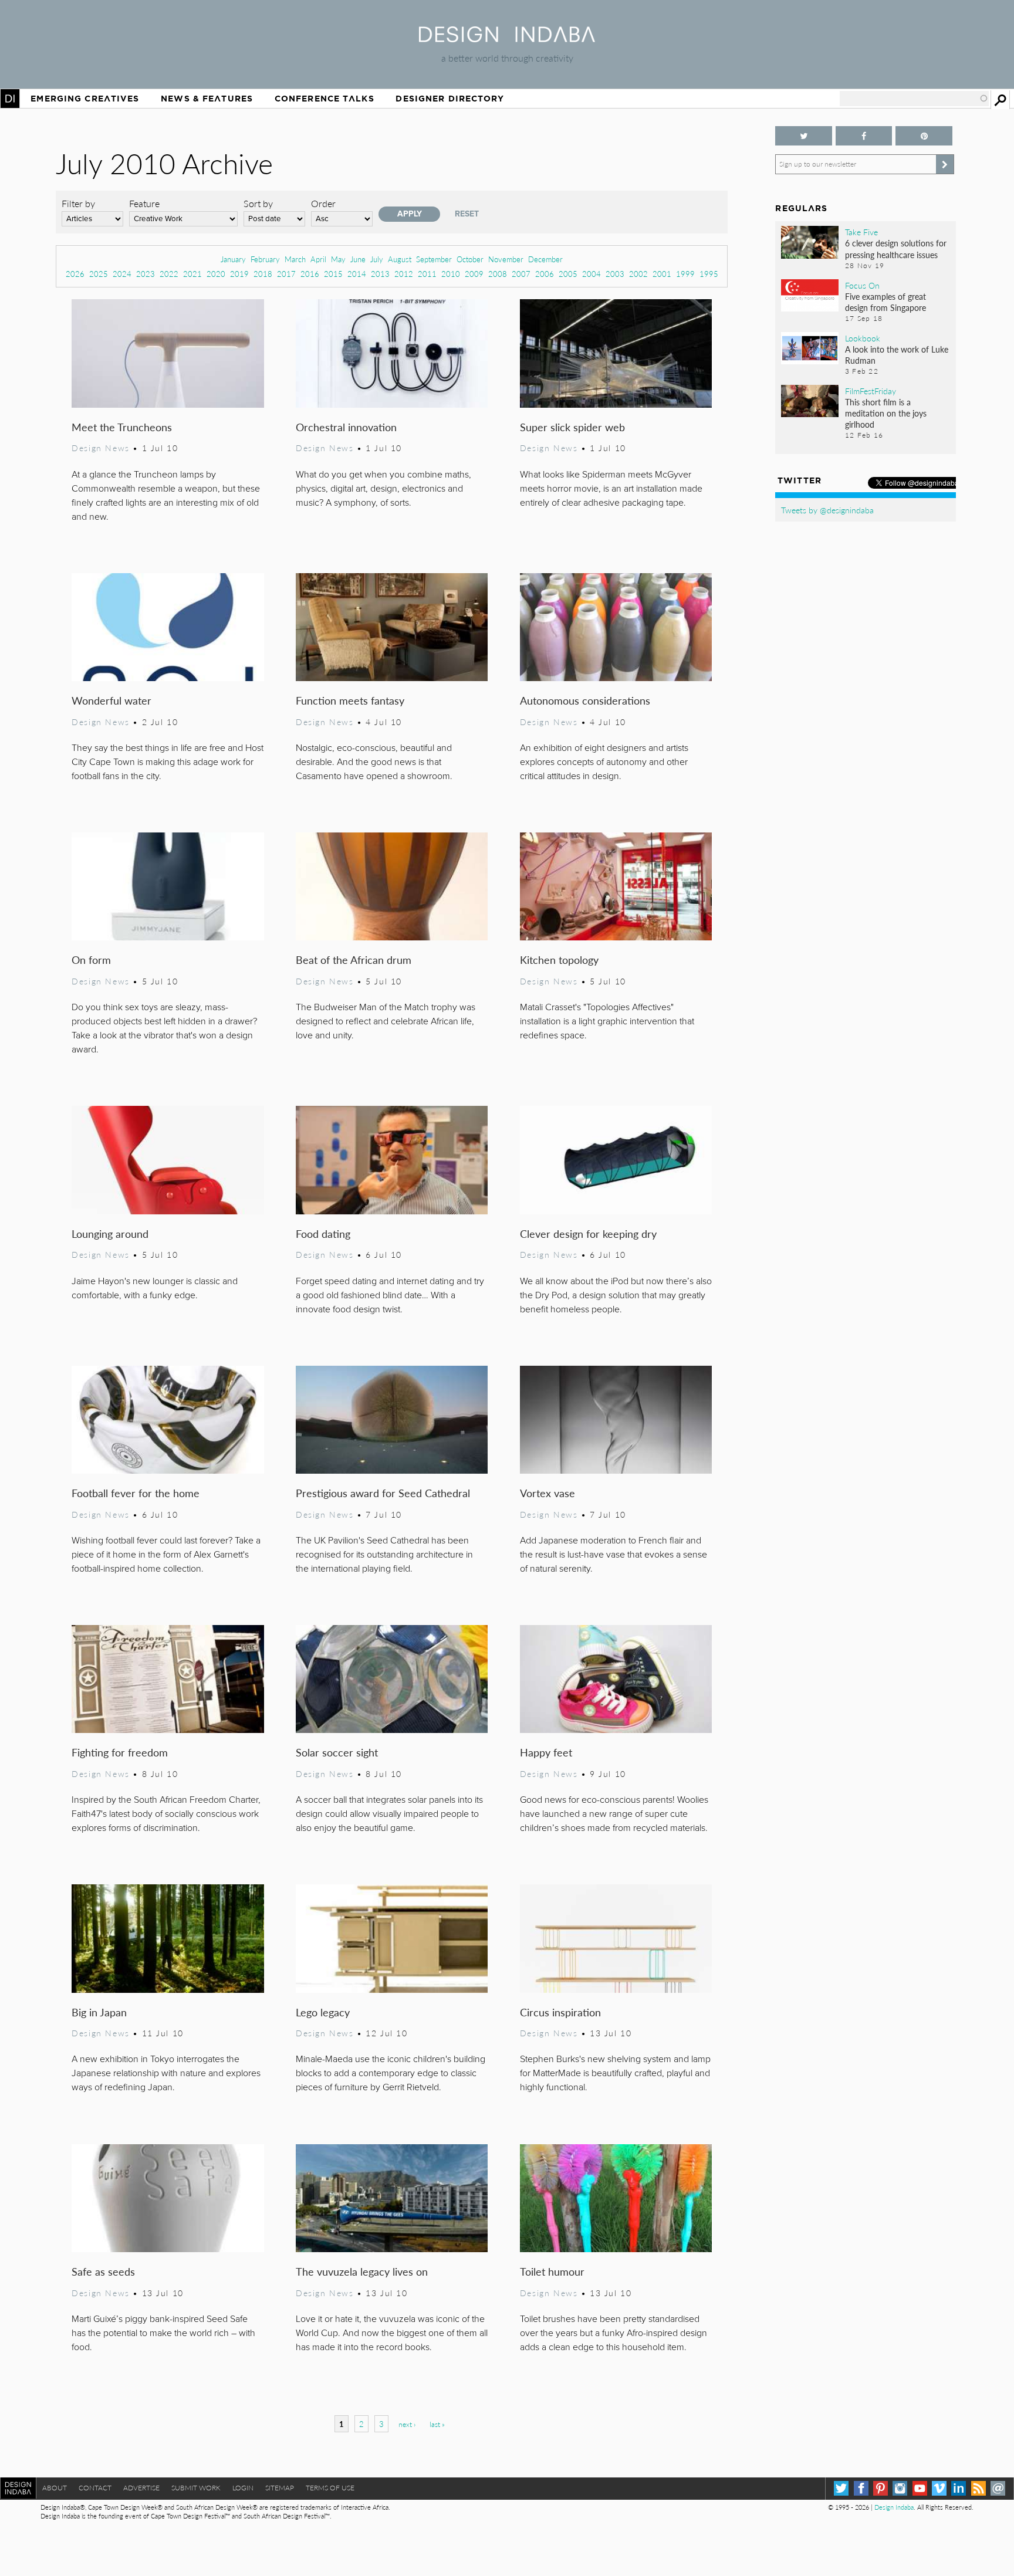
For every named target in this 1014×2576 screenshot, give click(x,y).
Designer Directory (450, 99)
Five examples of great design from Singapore (885, 302)
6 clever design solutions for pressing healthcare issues (896, 248)
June (358, 259)
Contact (95, 2488)
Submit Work (196, 2488)
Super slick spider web (572, 427)
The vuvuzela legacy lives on (362, 2271)
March (295, 259)
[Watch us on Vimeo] (939, 2488)
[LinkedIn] (959, 2488)
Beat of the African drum (354, 959)
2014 (357, 274)
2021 (192, 274)
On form (91, 959)
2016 (310, 274)
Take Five (861, 232)
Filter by (78, 203)
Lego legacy (323, 2012)
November (506, 259)
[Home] (507, 38)
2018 (263, 274)
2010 (451, 274)
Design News (100, 448)
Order (323, 203)
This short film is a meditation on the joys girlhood (886, 413)
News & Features (207, 99)
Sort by (258, 203)
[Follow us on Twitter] (803, 136)
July (377, 259)
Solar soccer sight (337, 1752)
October (470, 259)
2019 (239, 274)
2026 (75, 274)
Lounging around (110, 1233)
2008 (498, 274)
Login (243, 2488)
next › (407, 2424)
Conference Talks (325, 99)
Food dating (323, 1233)
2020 (216, 274)
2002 (638, 274)
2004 (591, 274)
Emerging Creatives (85, 99)
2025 (99, 274)
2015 (333, 274)
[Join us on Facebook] (864, 136)
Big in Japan (99, 2012)
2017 (286, 274)
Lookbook (863, 338)
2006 (545, 274)
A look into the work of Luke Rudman (897, 355)
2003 (615, 274)
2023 (146, 274)
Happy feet (546, 1752)
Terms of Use (330, 2488)
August (400, 259)
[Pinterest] (881, 2488)
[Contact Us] (998, 2488)
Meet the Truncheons (122, 427)
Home (10, 99)
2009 (474, 274)
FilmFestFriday (871, 391)
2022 (169, 274)
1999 (685, 274)
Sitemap (280, 2488)
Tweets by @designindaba (827, 510)
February (265, 259)
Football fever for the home (136, 1493)
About (55, 2488)
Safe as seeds (103, 2271)
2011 (427, 274)
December (545, 259)
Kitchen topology (559, 959)
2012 (404, 274)
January (233, 259)
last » (437, 2424)
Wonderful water (111, 700)
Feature (144, 203)
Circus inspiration (560, 2012)
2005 (568, 274)
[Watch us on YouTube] (920, 2488)
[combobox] (914, 99)
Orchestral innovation (346, 427)
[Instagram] (900, 2488)
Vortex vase (547, 1493)
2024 (122, 274)
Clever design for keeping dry (588, 1233)
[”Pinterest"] (924, 136)
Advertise (141, 2488)
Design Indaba (894, 2507)
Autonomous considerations (585, 700)
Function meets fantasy (350, 700)
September (434, 259)
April (318, 259)
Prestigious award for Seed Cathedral (383, 1493)
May (338, 259)
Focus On (862, 285)
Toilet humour (552, 2271)
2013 (380, 274)
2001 (662, 274)
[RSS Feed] (978, 2488)
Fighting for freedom (120, 1752)
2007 (521, 274)
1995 (709, 274)
